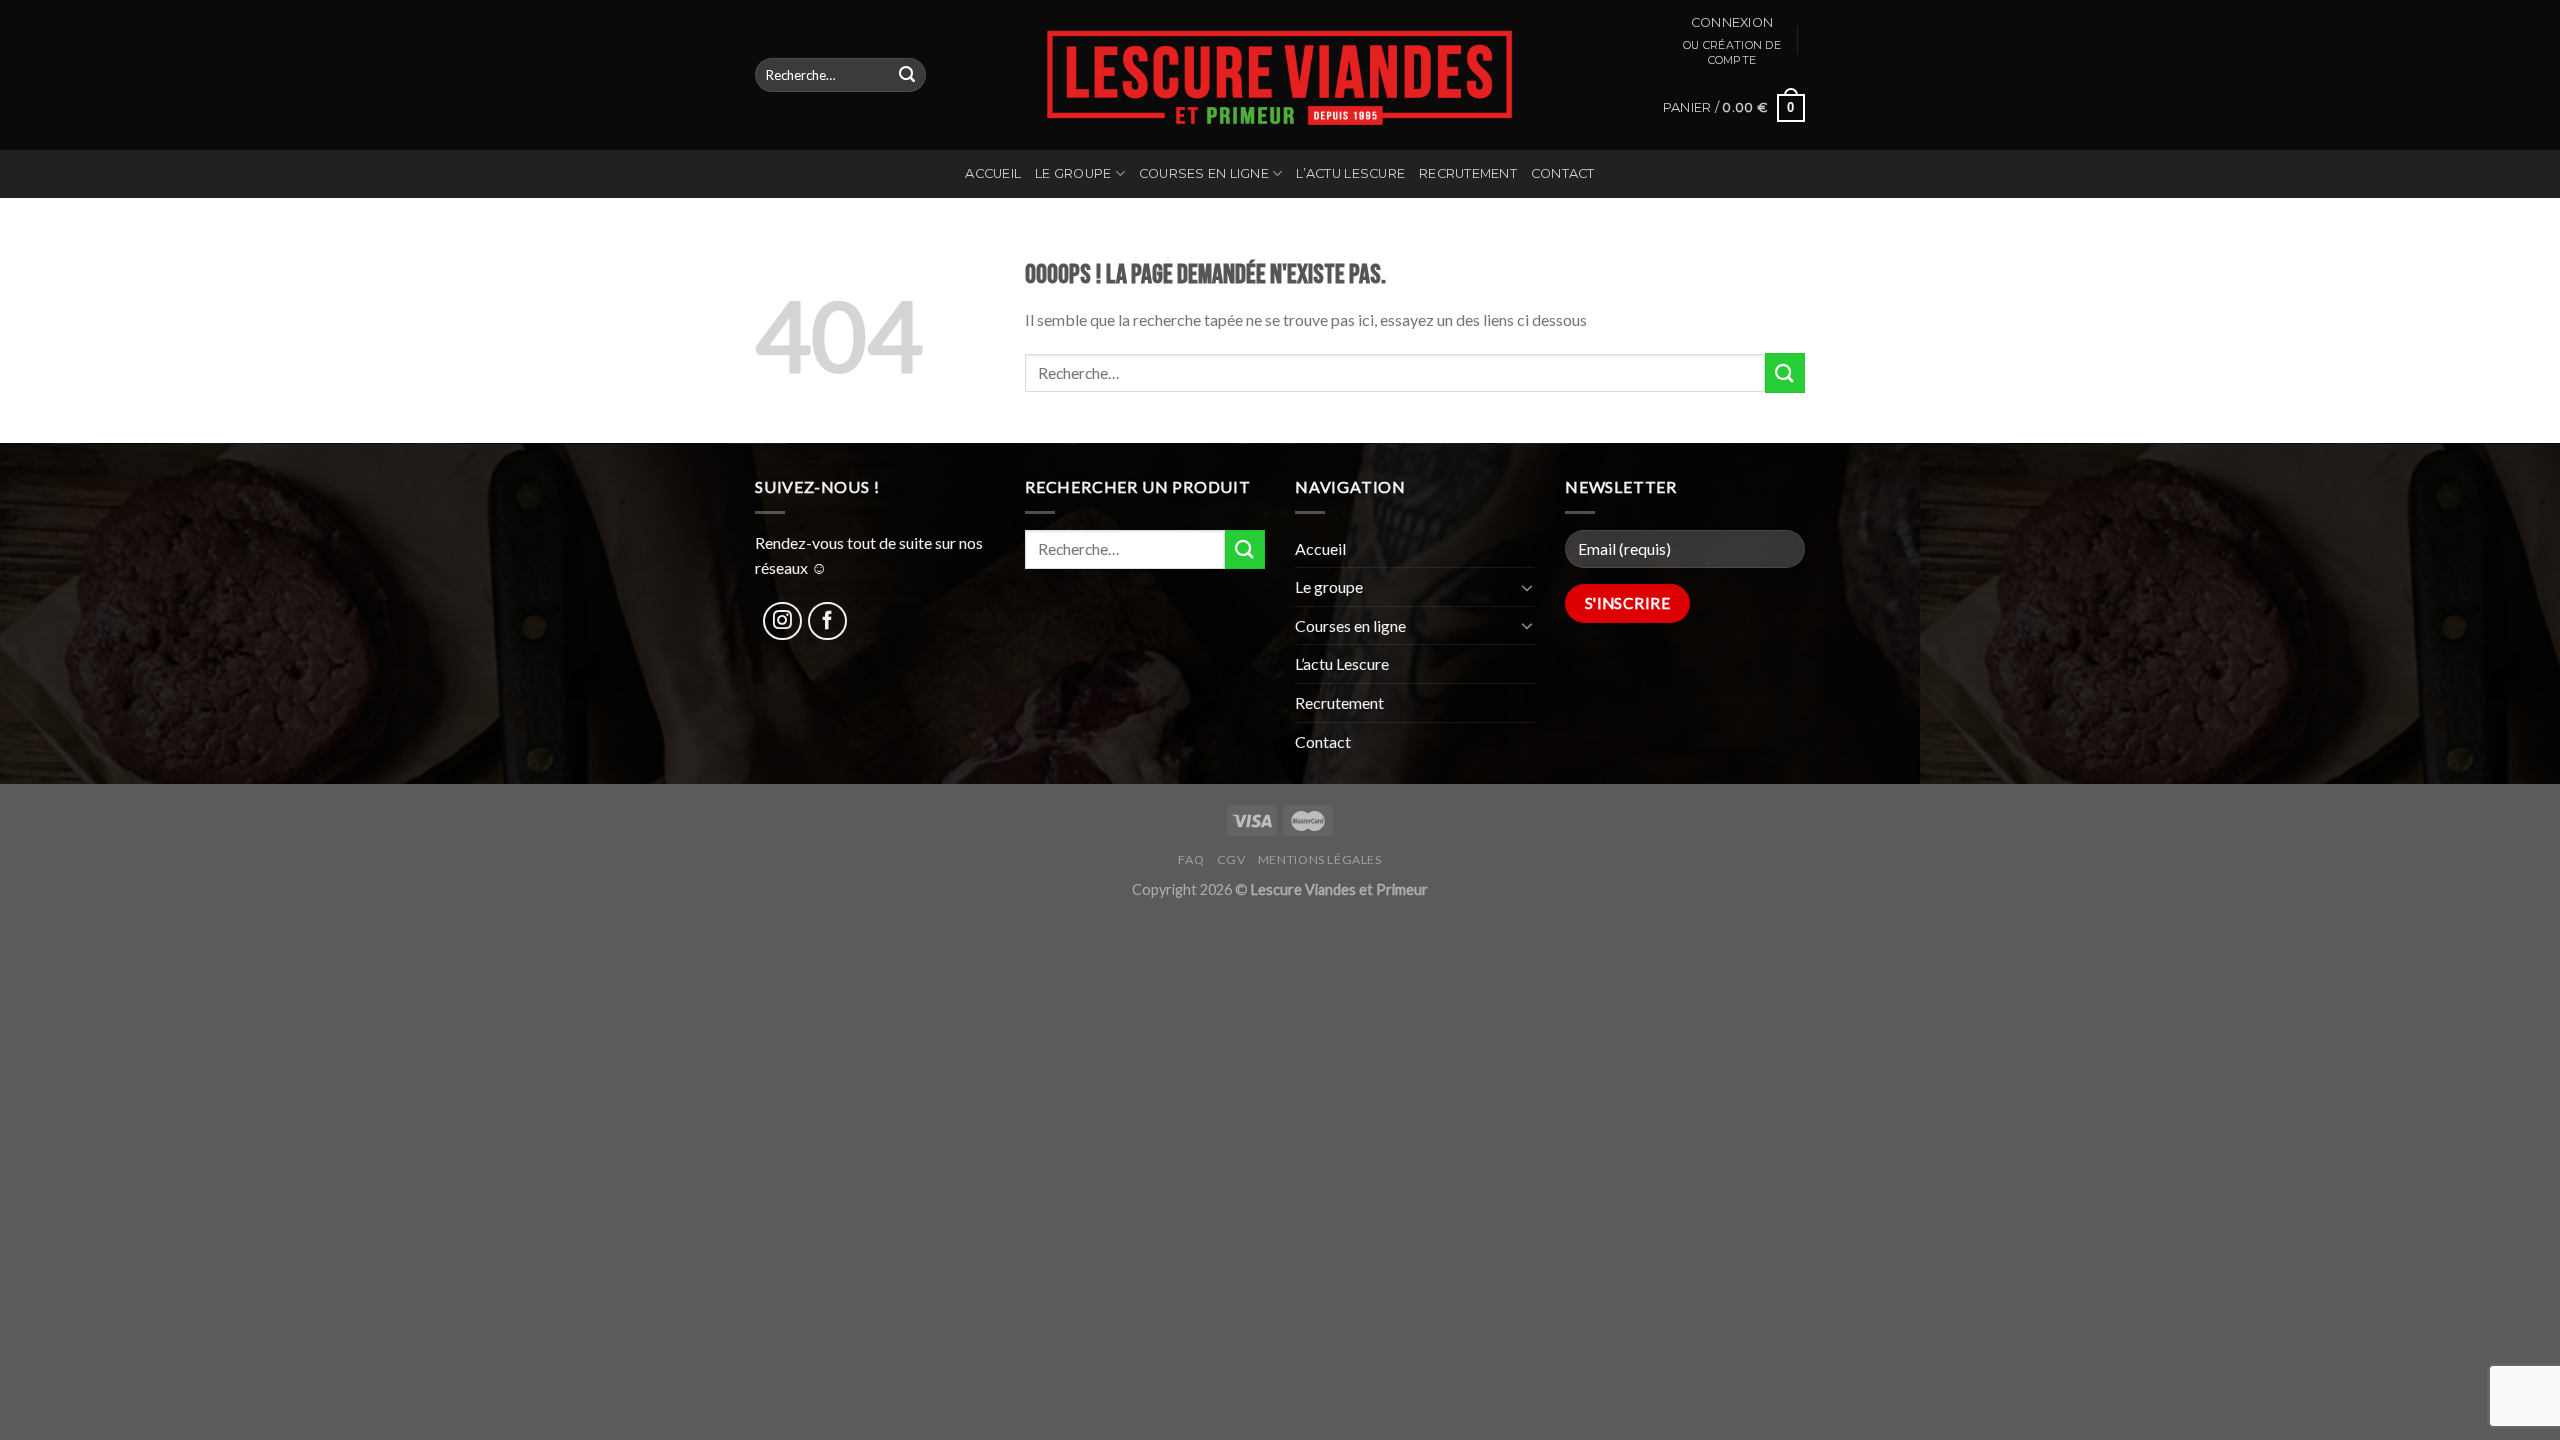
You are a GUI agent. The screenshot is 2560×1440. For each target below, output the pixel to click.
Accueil (993, 173)
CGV (1231, 859)
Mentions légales (1320, 859)
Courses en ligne (1204, 173)
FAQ (1191, 859)
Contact (1563, 173)
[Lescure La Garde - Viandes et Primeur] (1280, 75)
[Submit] (907, 75)
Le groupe (1073, 173)
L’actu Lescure (1350, 173)
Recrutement (1468, 173)
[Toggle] (1527, 587)
